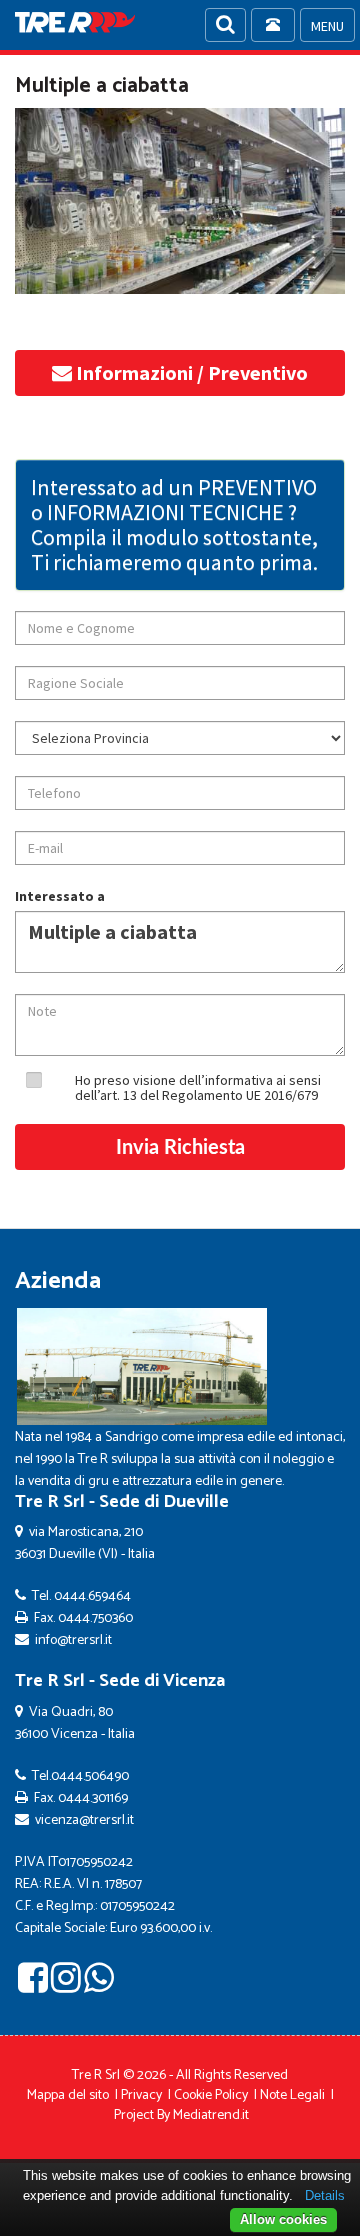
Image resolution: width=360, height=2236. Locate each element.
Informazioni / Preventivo (190, 372)
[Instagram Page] (66, 1985)
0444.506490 (90, 1776)
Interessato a (60, 896)
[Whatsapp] (99, 1985)
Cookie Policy (211, 2095)
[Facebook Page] (33, 1985)
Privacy (141, 2095)
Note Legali (292, 2095)
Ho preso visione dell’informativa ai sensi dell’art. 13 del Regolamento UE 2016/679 (198, 1087)
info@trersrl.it (73, 1640)
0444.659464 (92, 1596)
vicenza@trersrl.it (84, 1820)
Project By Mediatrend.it (181, 2115)
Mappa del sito (68, 2095)
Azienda (58, 1281)
